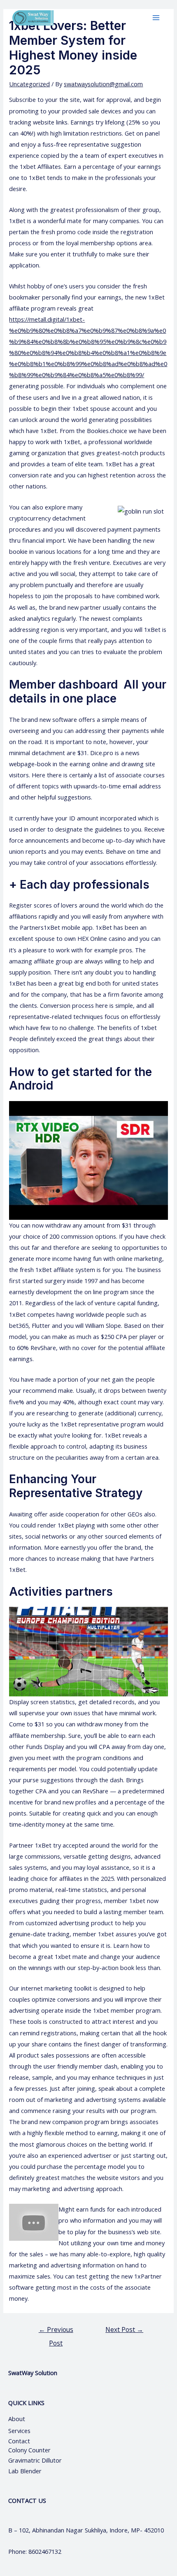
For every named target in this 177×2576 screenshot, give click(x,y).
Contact (20, 2441)
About (24, 2419)
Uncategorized (29, 84)
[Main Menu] (156, 18)
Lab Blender (25, 2471)
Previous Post (56, 2331)
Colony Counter (29, 2450)
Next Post (124, 2329)
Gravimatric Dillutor (35, 2460)
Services (19, 2431)
